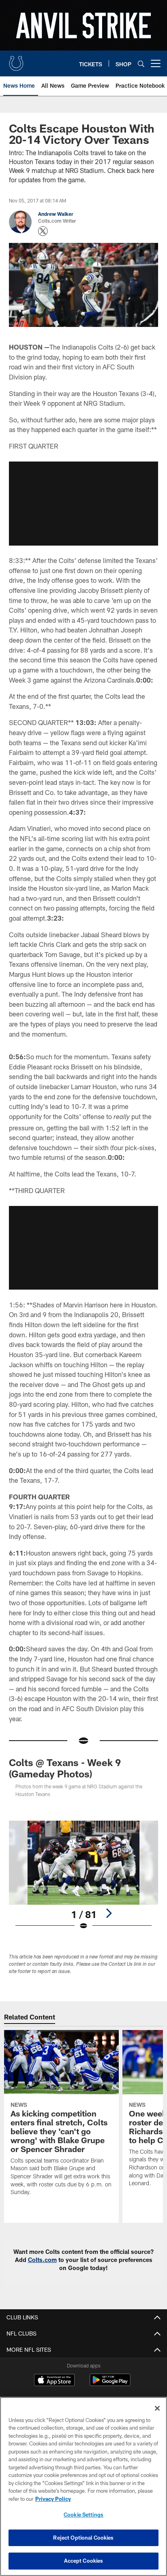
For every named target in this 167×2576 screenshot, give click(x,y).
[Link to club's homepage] (16, 60)
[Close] (157, 2408)
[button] (83, 504)
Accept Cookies (84, 2561)
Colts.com (42, 2260)
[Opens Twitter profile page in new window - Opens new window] (43, 231)
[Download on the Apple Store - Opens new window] (54, 2381)
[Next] (109, 1913)
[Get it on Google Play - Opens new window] (110, 2384)
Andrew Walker (56, 214)
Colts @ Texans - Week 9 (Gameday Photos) (65, 1768)
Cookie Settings (83, 2515)
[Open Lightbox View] (84, 1875)
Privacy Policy (53, 2499)
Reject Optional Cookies (83, 2538)
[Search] (141, 64)
